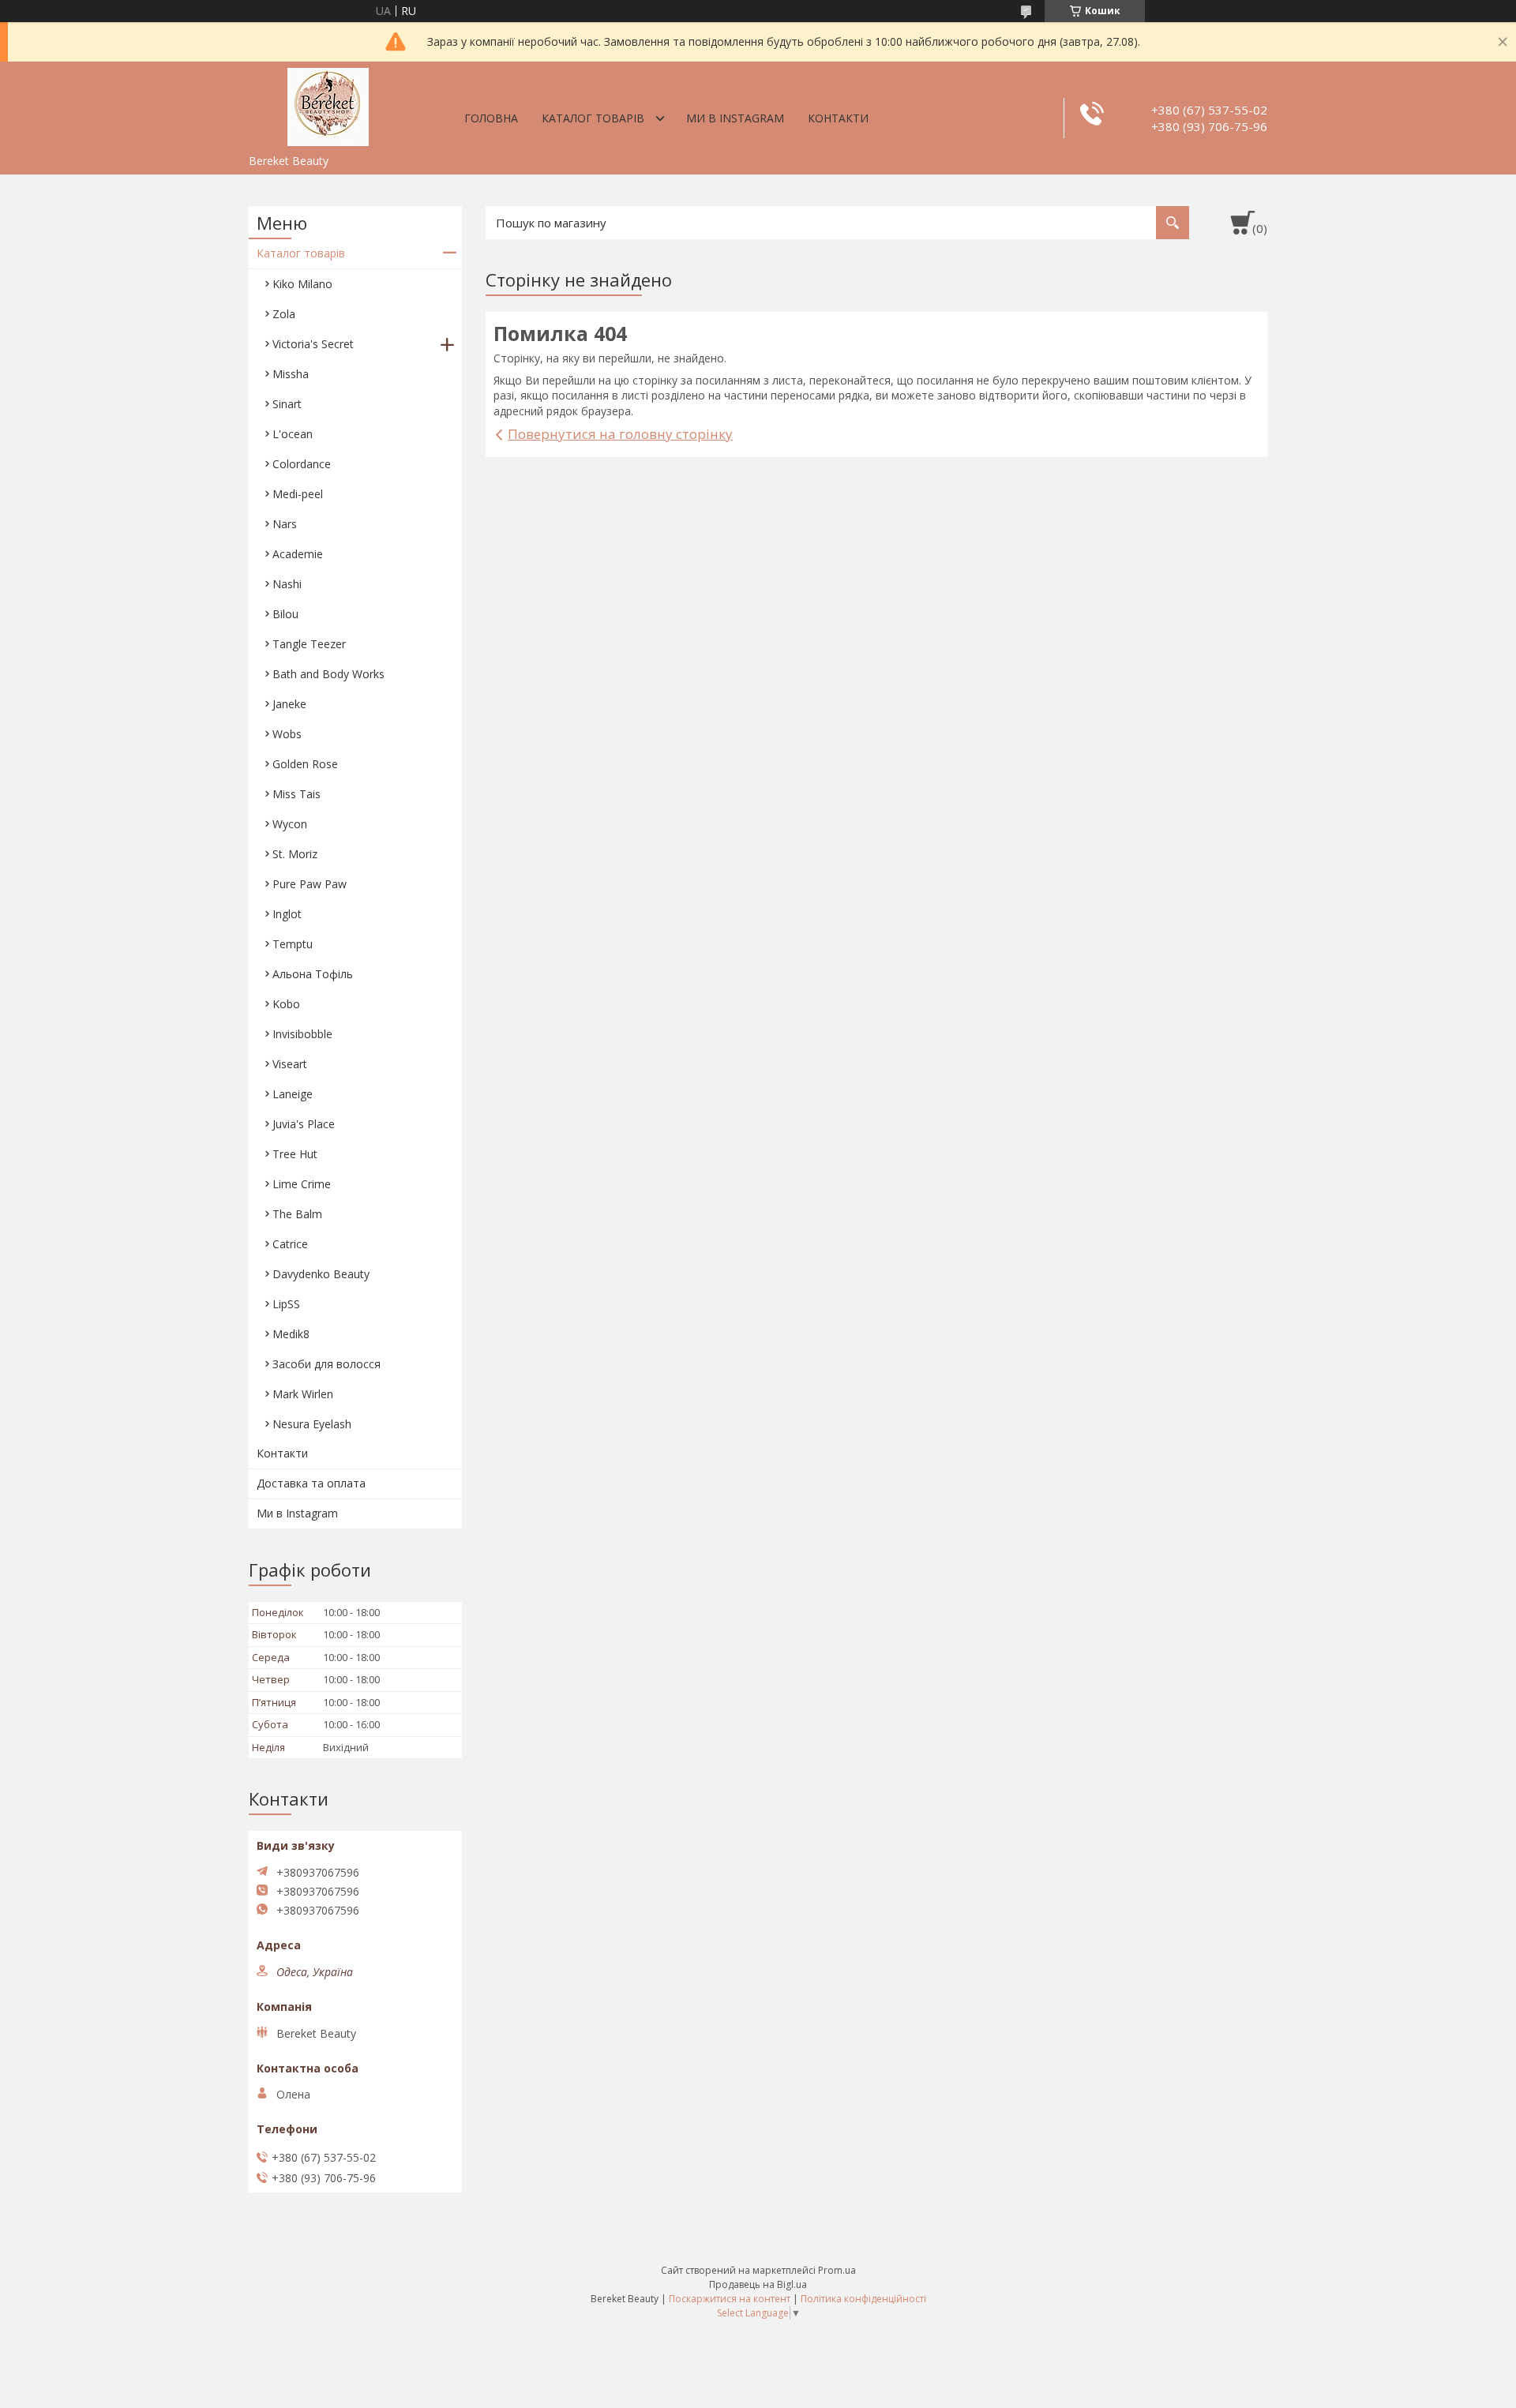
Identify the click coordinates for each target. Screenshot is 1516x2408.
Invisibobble (302, 1034)
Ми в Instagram (735, 118)
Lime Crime (302, 1184)
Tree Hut (295, 1154)
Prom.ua (837, 2270)
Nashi (287, 584)
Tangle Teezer (309, 644)
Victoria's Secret (313, 344)
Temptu (293, 944)
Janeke (289, 704)
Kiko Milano (302, 284)
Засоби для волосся (326, 1364)
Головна (491, 118)
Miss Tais (296, 794)
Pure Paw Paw (310, 884)
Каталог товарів (593, 118)
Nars (285, 524)
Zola (284, 314)
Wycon (290, 824)
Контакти (838, 118)
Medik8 (291, 1334)
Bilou (285, 614)
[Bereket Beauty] (328, 104)
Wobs (287, 734)
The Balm (297, 1214)
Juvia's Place (304, 1124)
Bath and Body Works (328, 674)
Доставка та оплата (311, 1483)
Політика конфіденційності (863, 2299)
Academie (298, 554)
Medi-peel (298, 494)
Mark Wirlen (303, 1394)
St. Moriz (295, 854)
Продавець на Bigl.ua (758, 2284)
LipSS (286, 1304)
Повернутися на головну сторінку (620, 434)
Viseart (290, 1064)
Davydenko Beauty (321, 1274)
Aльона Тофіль (313, 974)
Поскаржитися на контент (730, 2299)
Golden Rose (305, 764)
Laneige (293, 1094)
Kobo (286, 1004)
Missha (291, 374)
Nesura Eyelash (312, 1424)
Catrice (290, 1244)
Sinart (287, 404)
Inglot (287, 914)
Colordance (302, 464)
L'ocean (293, 434)
